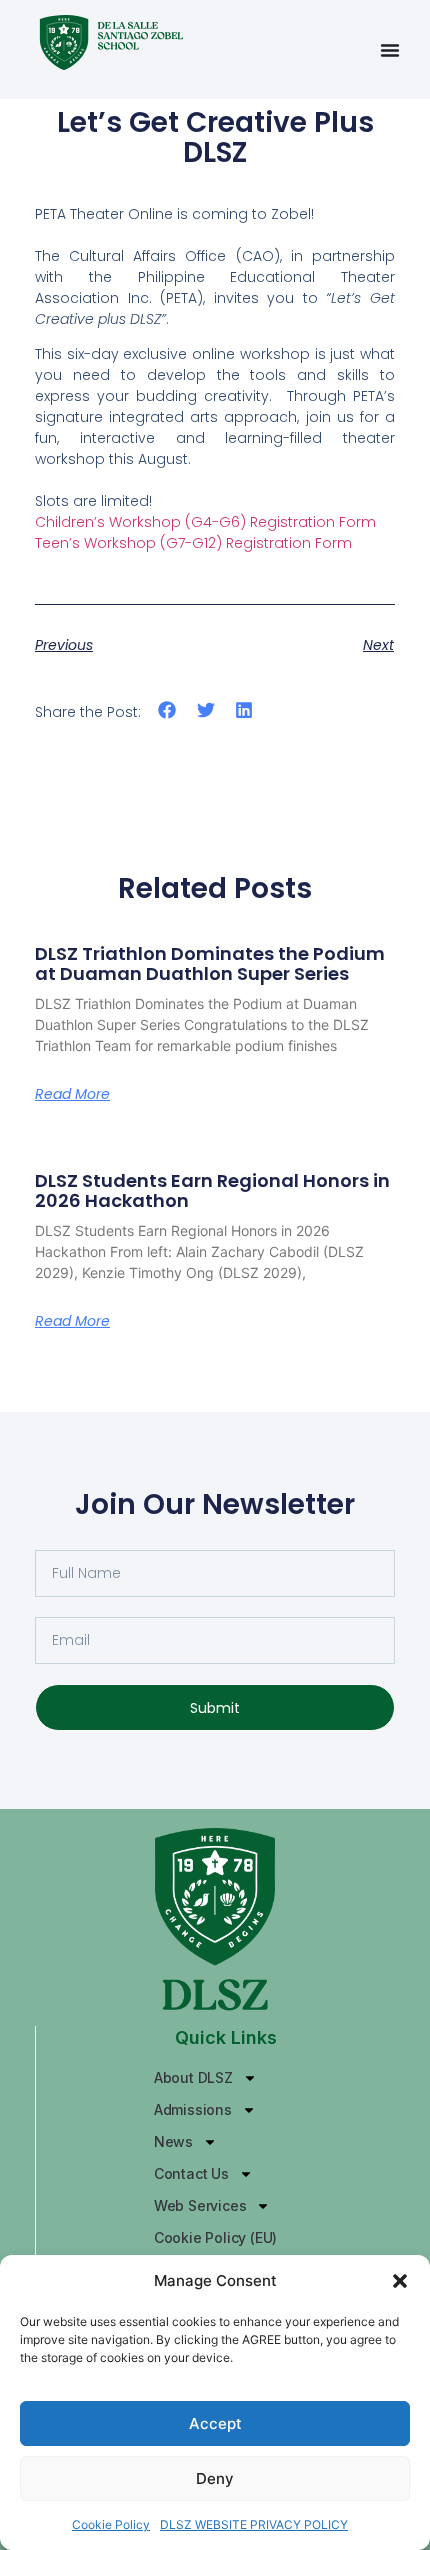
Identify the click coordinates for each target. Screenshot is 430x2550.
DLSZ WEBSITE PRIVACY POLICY (254, 2524)
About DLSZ (193, 2077)
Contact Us (191, 2173)
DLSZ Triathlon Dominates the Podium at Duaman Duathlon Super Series (210, 963)
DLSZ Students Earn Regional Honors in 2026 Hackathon (212, 1190)
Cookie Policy (111, 2524)
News (173, 2141)
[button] (400, 2281)
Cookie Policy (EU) (215, 2237)
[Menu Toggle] (390, 50)
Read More (72, 1094)
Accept (215, 2423)
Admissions (193, 2109)
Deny (215, 2478)
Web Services (200, 2205)
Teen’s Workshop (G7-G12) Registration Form (193, 543)
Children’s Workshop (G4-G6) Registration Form (205, 522)
